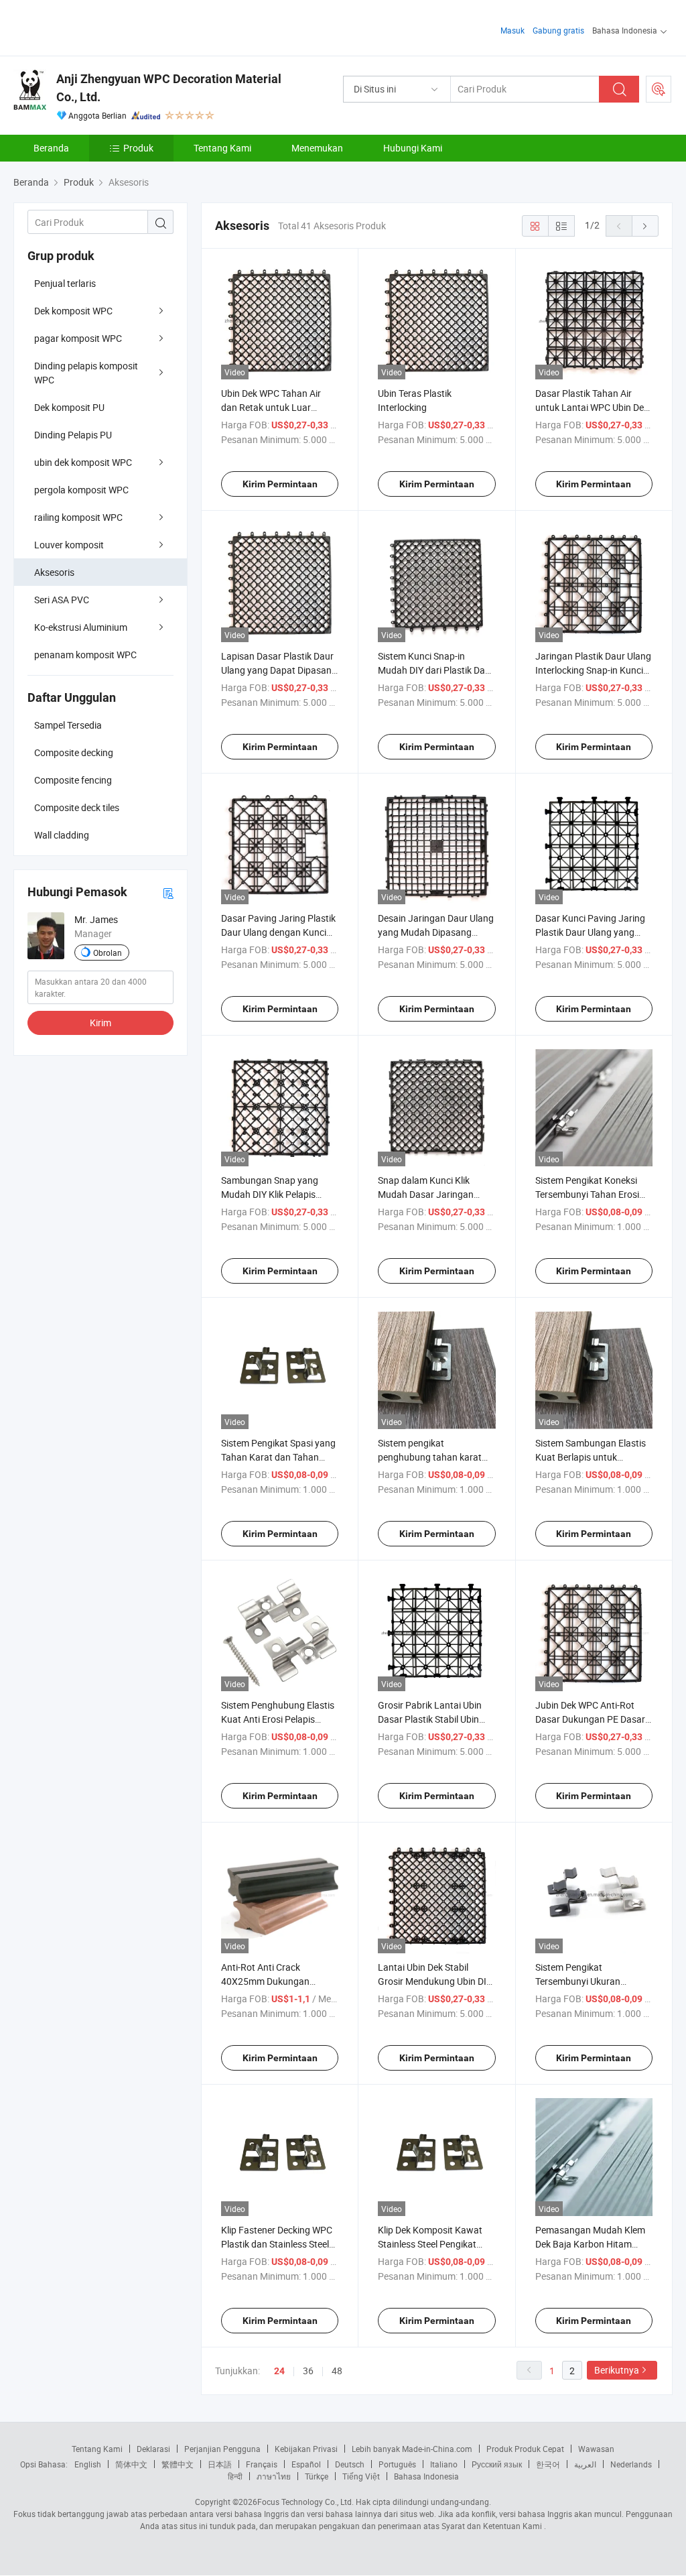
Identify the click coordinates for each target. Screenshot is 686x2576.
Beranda (51, 148)
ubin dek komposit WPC (83, 462)
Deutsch (350, 2464)
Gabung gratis (558, 30)
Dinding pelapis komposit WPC (86, 373)
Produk (138, 148)
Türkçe (317, 2476)
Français (262, 2464)
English (88, 2464)
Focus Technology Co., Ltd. (305, 2502)
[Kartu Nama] (168, 893)
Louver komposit (69, 545)
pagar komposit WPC (78, 338)
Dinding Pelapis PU (73, 435)
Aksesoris (54, 572)
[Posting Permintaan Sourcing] (659, 89)
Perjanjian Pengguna (222, 2449)
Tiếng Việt (361, 2476)
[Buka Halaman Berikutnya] (645, 226)
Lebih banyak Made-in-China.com (412, 2449)
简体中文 (131, 2464)
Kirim (100, 1023)
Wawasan (596, 2449)
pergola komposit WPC (81, 490)
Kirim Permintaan (280, 484)
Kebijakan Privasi (306, 2449)
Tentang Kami (222, 148)
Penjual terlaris (65, 283)
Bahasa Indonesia (426, 2476)
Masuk (512, 30)
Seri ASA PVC (62, 600)
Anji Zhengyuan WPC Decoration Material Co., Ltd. (169, 88)
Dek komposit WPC (73, 311)
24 (279, 2371)
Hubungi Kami (413, 148)
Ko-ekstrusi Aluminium (81, 627)
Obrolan (108, 953)
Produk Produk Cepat (525, 2449)
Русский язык (497, 2464)
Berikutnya (617, 2370)
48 (337, 2371)
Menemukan (317, 148)
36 (308, 2371)
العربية (585, 2464)
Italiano (444, 2464)
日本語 (220, 2464)
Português (397, 2464)
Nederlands (631, 2464)
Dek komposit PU (69, 407)
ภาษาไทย (274, 2476)
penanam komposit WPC (85, 655)
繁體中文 (178, 2464)
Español (306, 2464)
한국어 (548, 2464)
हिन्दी (235, 2476)
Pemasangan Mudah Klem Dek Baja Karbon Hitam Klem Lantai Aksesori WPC (590, 2244)
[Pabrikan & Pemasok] (99, 26)
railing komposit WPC (78, 517)
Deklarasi (153, 2449)
